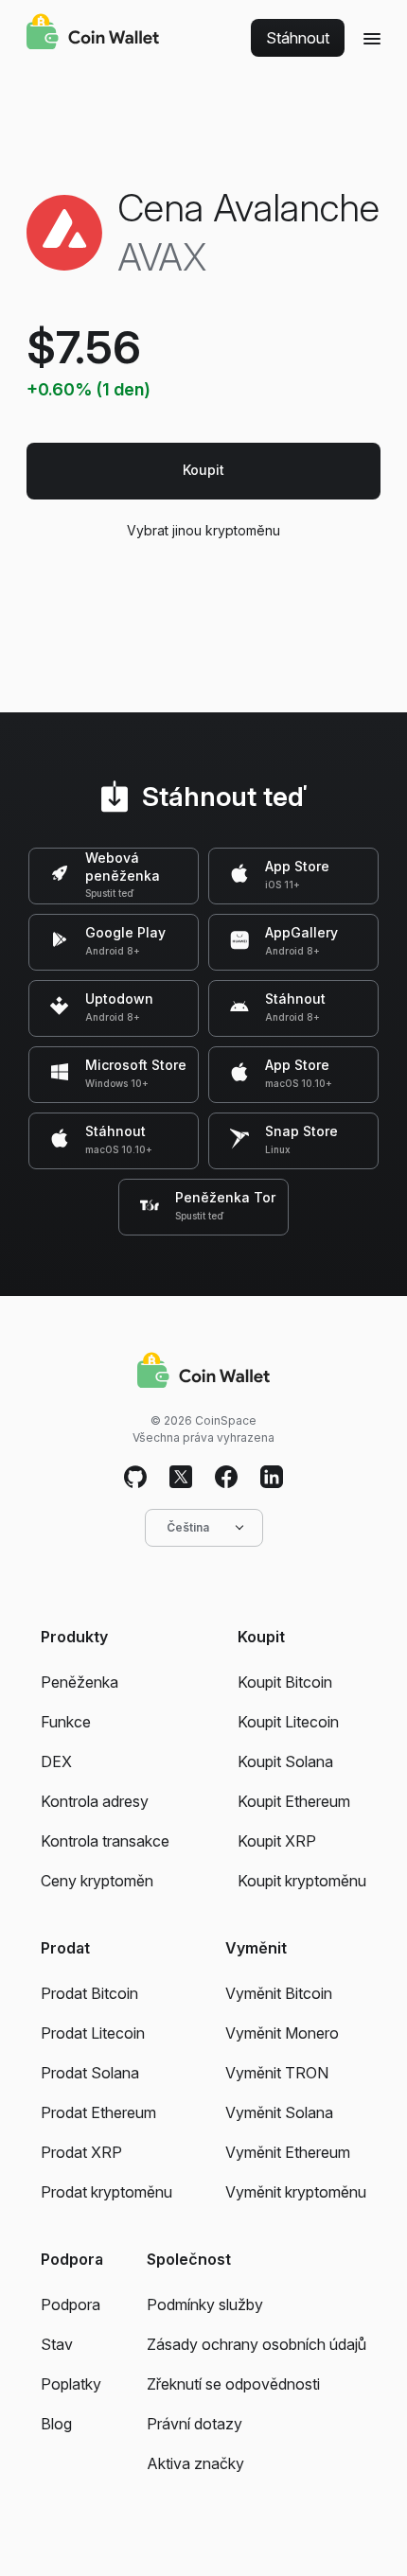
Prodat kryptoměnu (106, 2192)
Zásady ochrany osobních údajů (257, 2344)
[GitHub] (135, 1478)
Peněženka (80, 1682)
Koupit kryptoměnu (302, 1881)
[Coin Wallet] (93, 34)
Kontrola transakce (105, 1841)
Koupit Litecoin (288, 1722)
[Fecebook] (226, 1478)
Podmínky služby (205, 2304)
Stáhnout (298, 38)
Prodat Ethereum (98, 2112)
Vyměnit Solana (279, 2112)
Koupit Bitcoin (285, 1682)
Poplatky (71, 2384)
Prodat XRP (81, 2152)
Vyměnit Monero (282, 2033)
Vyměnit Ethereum (288, 2152)
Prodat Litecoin (93, 2033)
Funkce (66, 1722)
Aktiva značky (195, 2463)
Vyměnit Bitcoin (279, 1993)
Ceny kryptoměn (97, 1881)
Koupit (203, 470)
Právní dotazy (195, 2424)
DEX (56, 1761)
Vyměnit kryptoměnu (296, 2192)
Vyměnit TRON (277, 2073)
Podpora (71, 2304)
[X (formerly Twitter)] (181, 1478)
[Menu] (372, 38)
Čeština (188, 1527)
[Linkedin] (272, 1478)
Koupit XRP (277, 1841)
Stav (57, 2344)
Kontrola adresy (95, 1801)
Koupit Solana (285, 1761)
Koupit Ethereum (294, 1801)
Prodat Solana (90, 2073)
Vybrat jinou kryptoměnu (203, 530)
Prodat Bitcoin (89, 1993)
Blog (56, 2424)
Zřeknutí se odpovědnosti (233, 2384)
